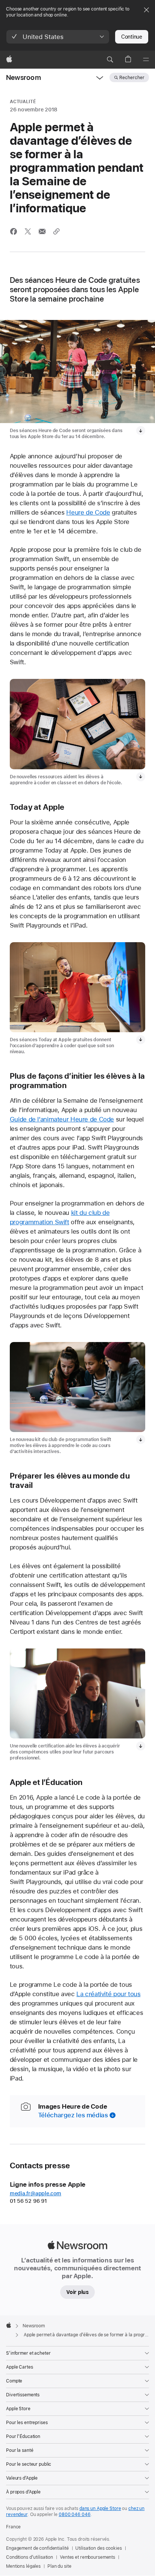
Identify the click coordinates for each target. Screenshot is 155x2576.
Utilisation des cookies (98, 2548)
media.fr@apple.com (36, 2193)
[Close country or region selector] (146, 10)
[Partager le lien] (56, 231)
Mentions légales (23, 2566)
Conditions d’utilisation (30, 2557)
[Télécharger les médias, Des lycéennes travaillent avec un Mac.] (141, 1746)
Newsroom (24, 77)
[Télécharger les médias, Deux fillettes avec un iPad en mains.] (141, 431)
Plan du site (59, 2566)
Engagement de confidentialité (37, 2548)
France (13, 2527)
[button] (58, 37)
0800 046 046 (75, 2514)
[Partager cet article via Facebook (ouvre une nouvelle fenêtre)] (14, 231)
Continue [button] (132, 37)
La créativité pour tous (108, 1994)
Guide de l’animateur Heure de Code (62, 1119)
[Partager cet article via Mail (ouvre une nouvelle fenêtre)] (42, 231)
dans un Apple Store (100, 2508)
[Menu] (146, 60)
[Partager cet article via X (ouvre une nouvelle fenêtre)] (28, 231)
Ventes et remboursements (87, 2557)
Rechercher (132, 78)
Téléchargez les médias (73, 2115)
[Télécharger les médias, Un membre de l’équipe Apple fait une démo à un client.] (141, 1040)
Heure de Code (88, 512)
